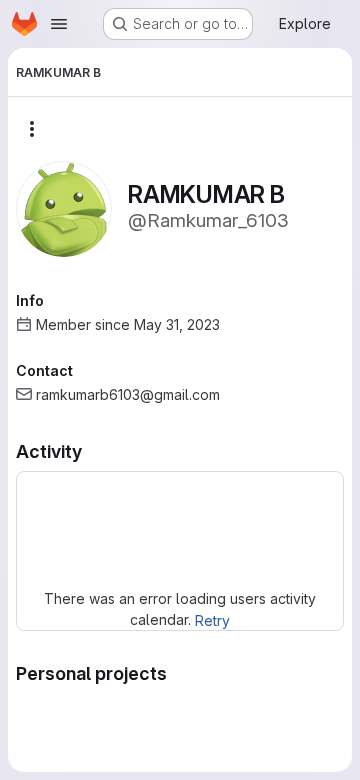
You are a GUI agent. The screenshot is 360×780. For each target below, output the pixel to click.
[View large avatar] (64, 207)
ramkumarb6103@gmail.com (128, 394)
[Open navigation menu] (59, 24)
